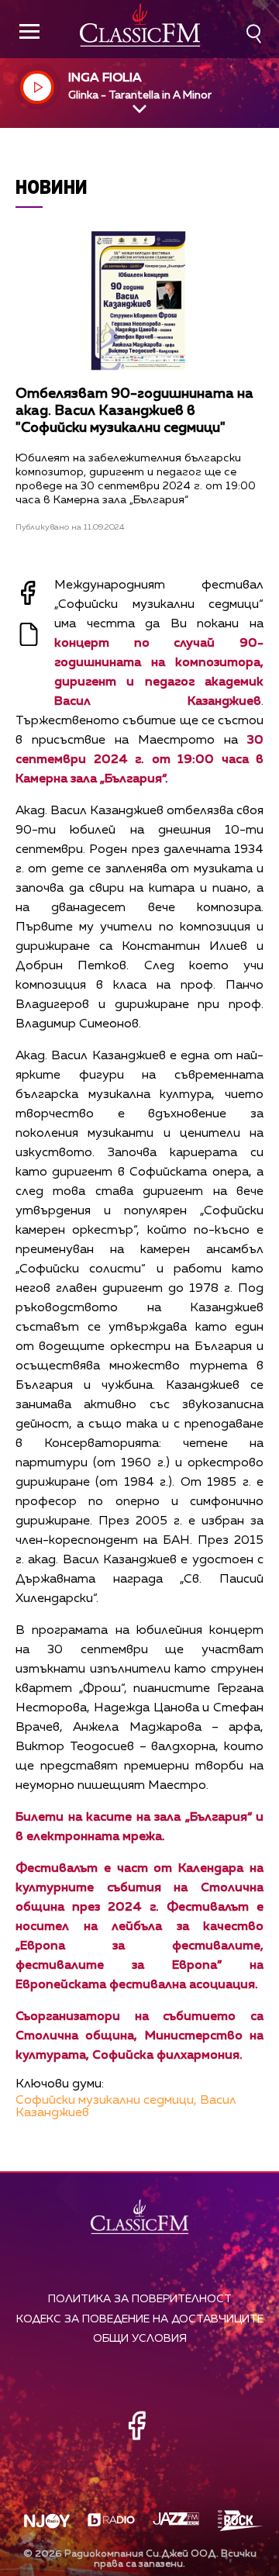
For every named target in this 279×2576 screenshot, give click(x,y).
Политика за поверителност (140, 2299)
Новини (52, 186)
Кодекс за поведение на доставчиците (140, 2319)
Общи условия (140, 2339)
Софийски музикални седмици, (106, 2101)
